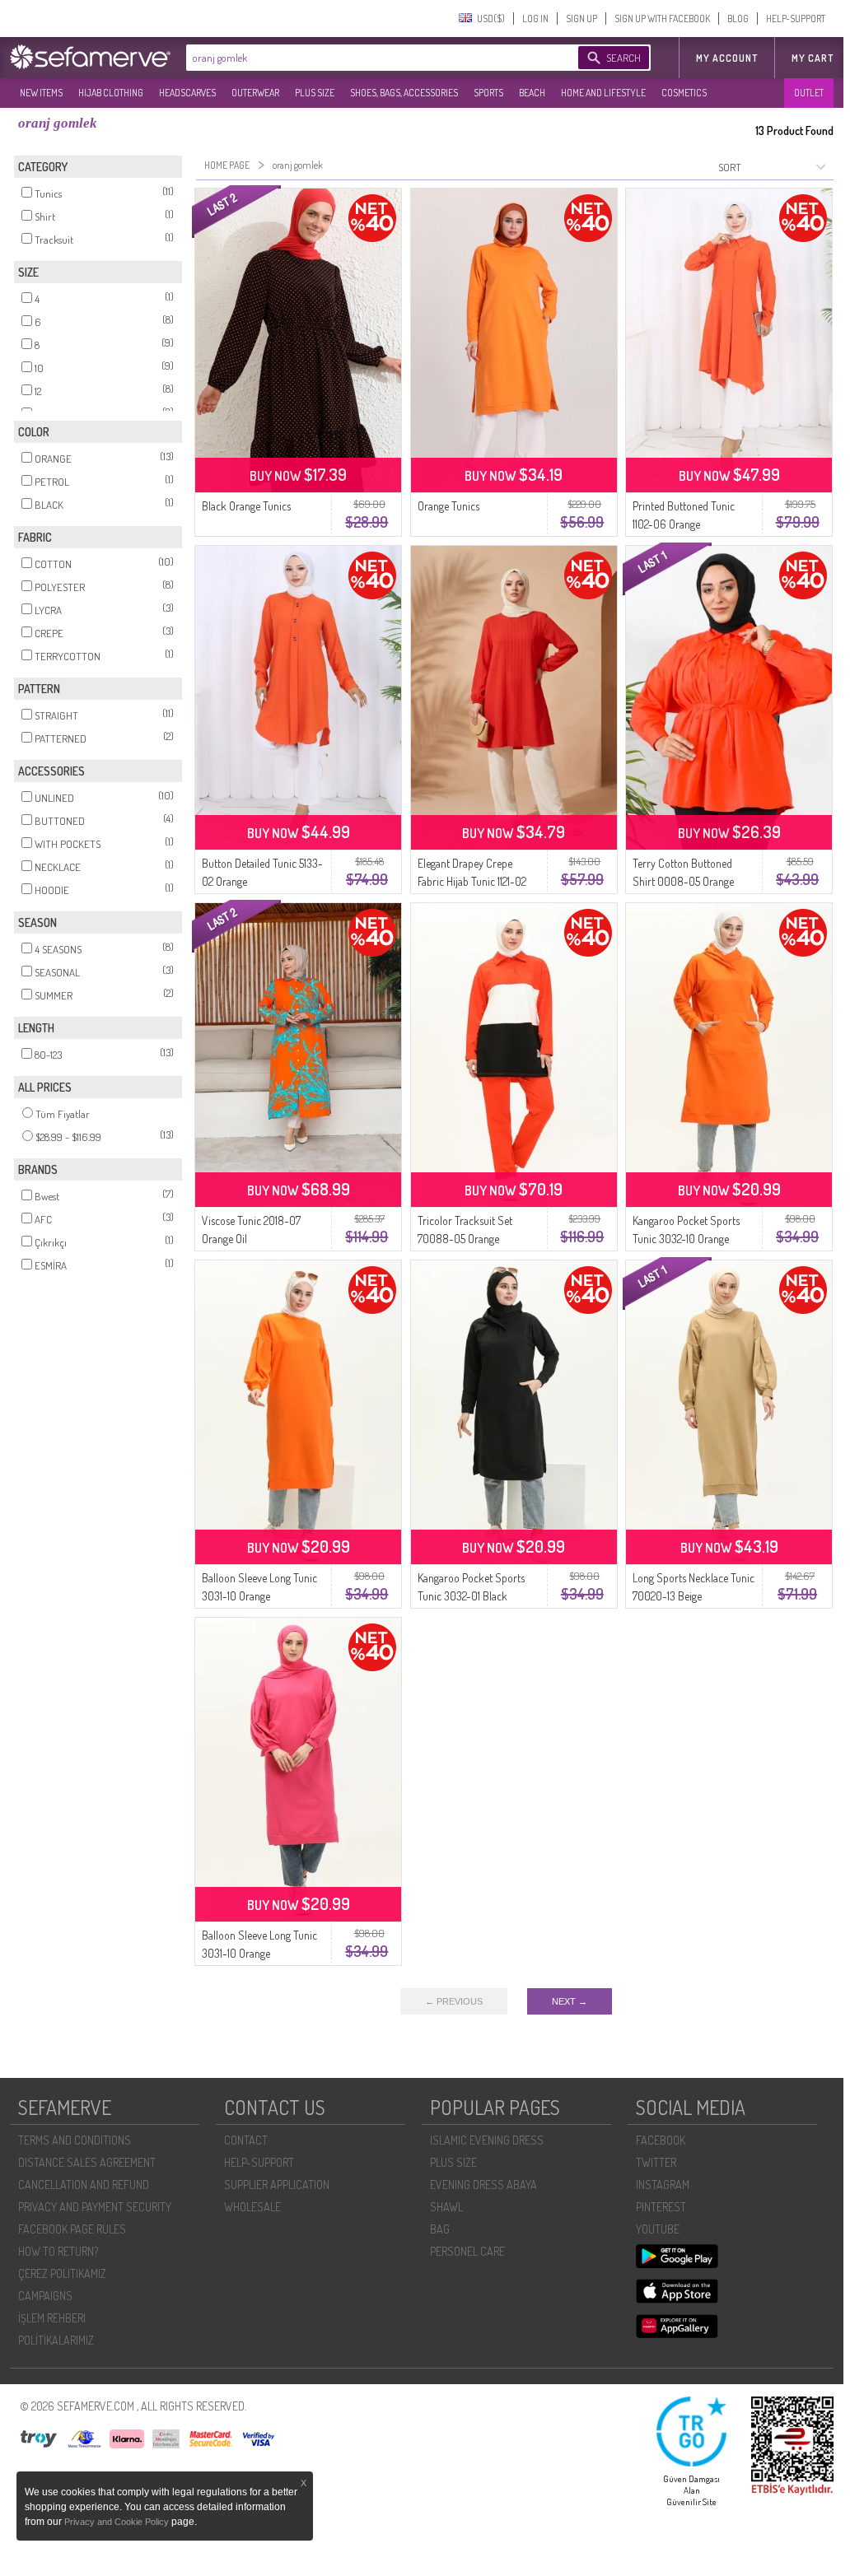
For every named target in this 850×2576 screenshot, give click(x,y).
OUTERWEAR (255, 93)
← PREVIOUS (454, 2001)
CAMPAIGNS (45, 2296)
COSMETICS (684, 93)
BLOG (738, 19)
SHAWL (446, 2207)
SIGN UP (581, 19)
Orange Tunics (448, 506)
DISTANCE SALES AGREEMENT (87, 2162)
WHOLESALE (252, 2207)
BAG (440, 2229)
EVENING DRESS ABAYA (483, 2185)
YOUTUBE (658, 2229)
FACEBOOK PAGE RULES (72, 2229)
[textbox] (366, 58)
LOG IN (535, 19)
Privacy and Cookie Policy (118, 2522)
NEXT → (570, 2001)
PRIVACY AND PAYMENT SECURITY (95, 2207)
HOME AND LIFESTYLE (603, 93)
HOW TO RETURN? (58, 2251)
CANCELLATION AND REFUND (84, 2185)
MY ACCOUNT (727, 58)
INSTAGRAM (663, 2185)
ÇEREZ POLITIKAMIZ (62, 2273)
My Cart (813, 58)
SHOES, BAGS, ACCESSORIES (404, 93)
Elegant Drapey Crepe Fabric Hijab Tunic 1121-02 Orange (472, 881)
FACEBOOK (661, 2140)
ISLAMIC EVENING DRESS (487, 2140)
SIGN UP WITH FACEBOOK (662, 19)
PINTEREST (661, 2207)
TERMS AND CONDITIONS (75, 2140)
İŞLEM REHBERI (52, 2318)
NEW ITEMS (41, 93)
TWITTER (656, 2162)
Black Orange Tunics (246, 506)
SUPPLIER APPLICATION (277, 2185)
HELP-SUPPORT (796, 19)
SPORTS (488, 93)
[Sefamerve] (94, 57)
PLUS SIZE (315, 93)
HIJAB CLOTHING (111, 93)
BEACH (532, 93)
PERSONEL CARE (467, 2251)
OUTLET (809, 93)
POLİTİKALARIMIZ (56, 2340)
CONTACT (246, 2140)
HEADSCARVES (187, 93)
